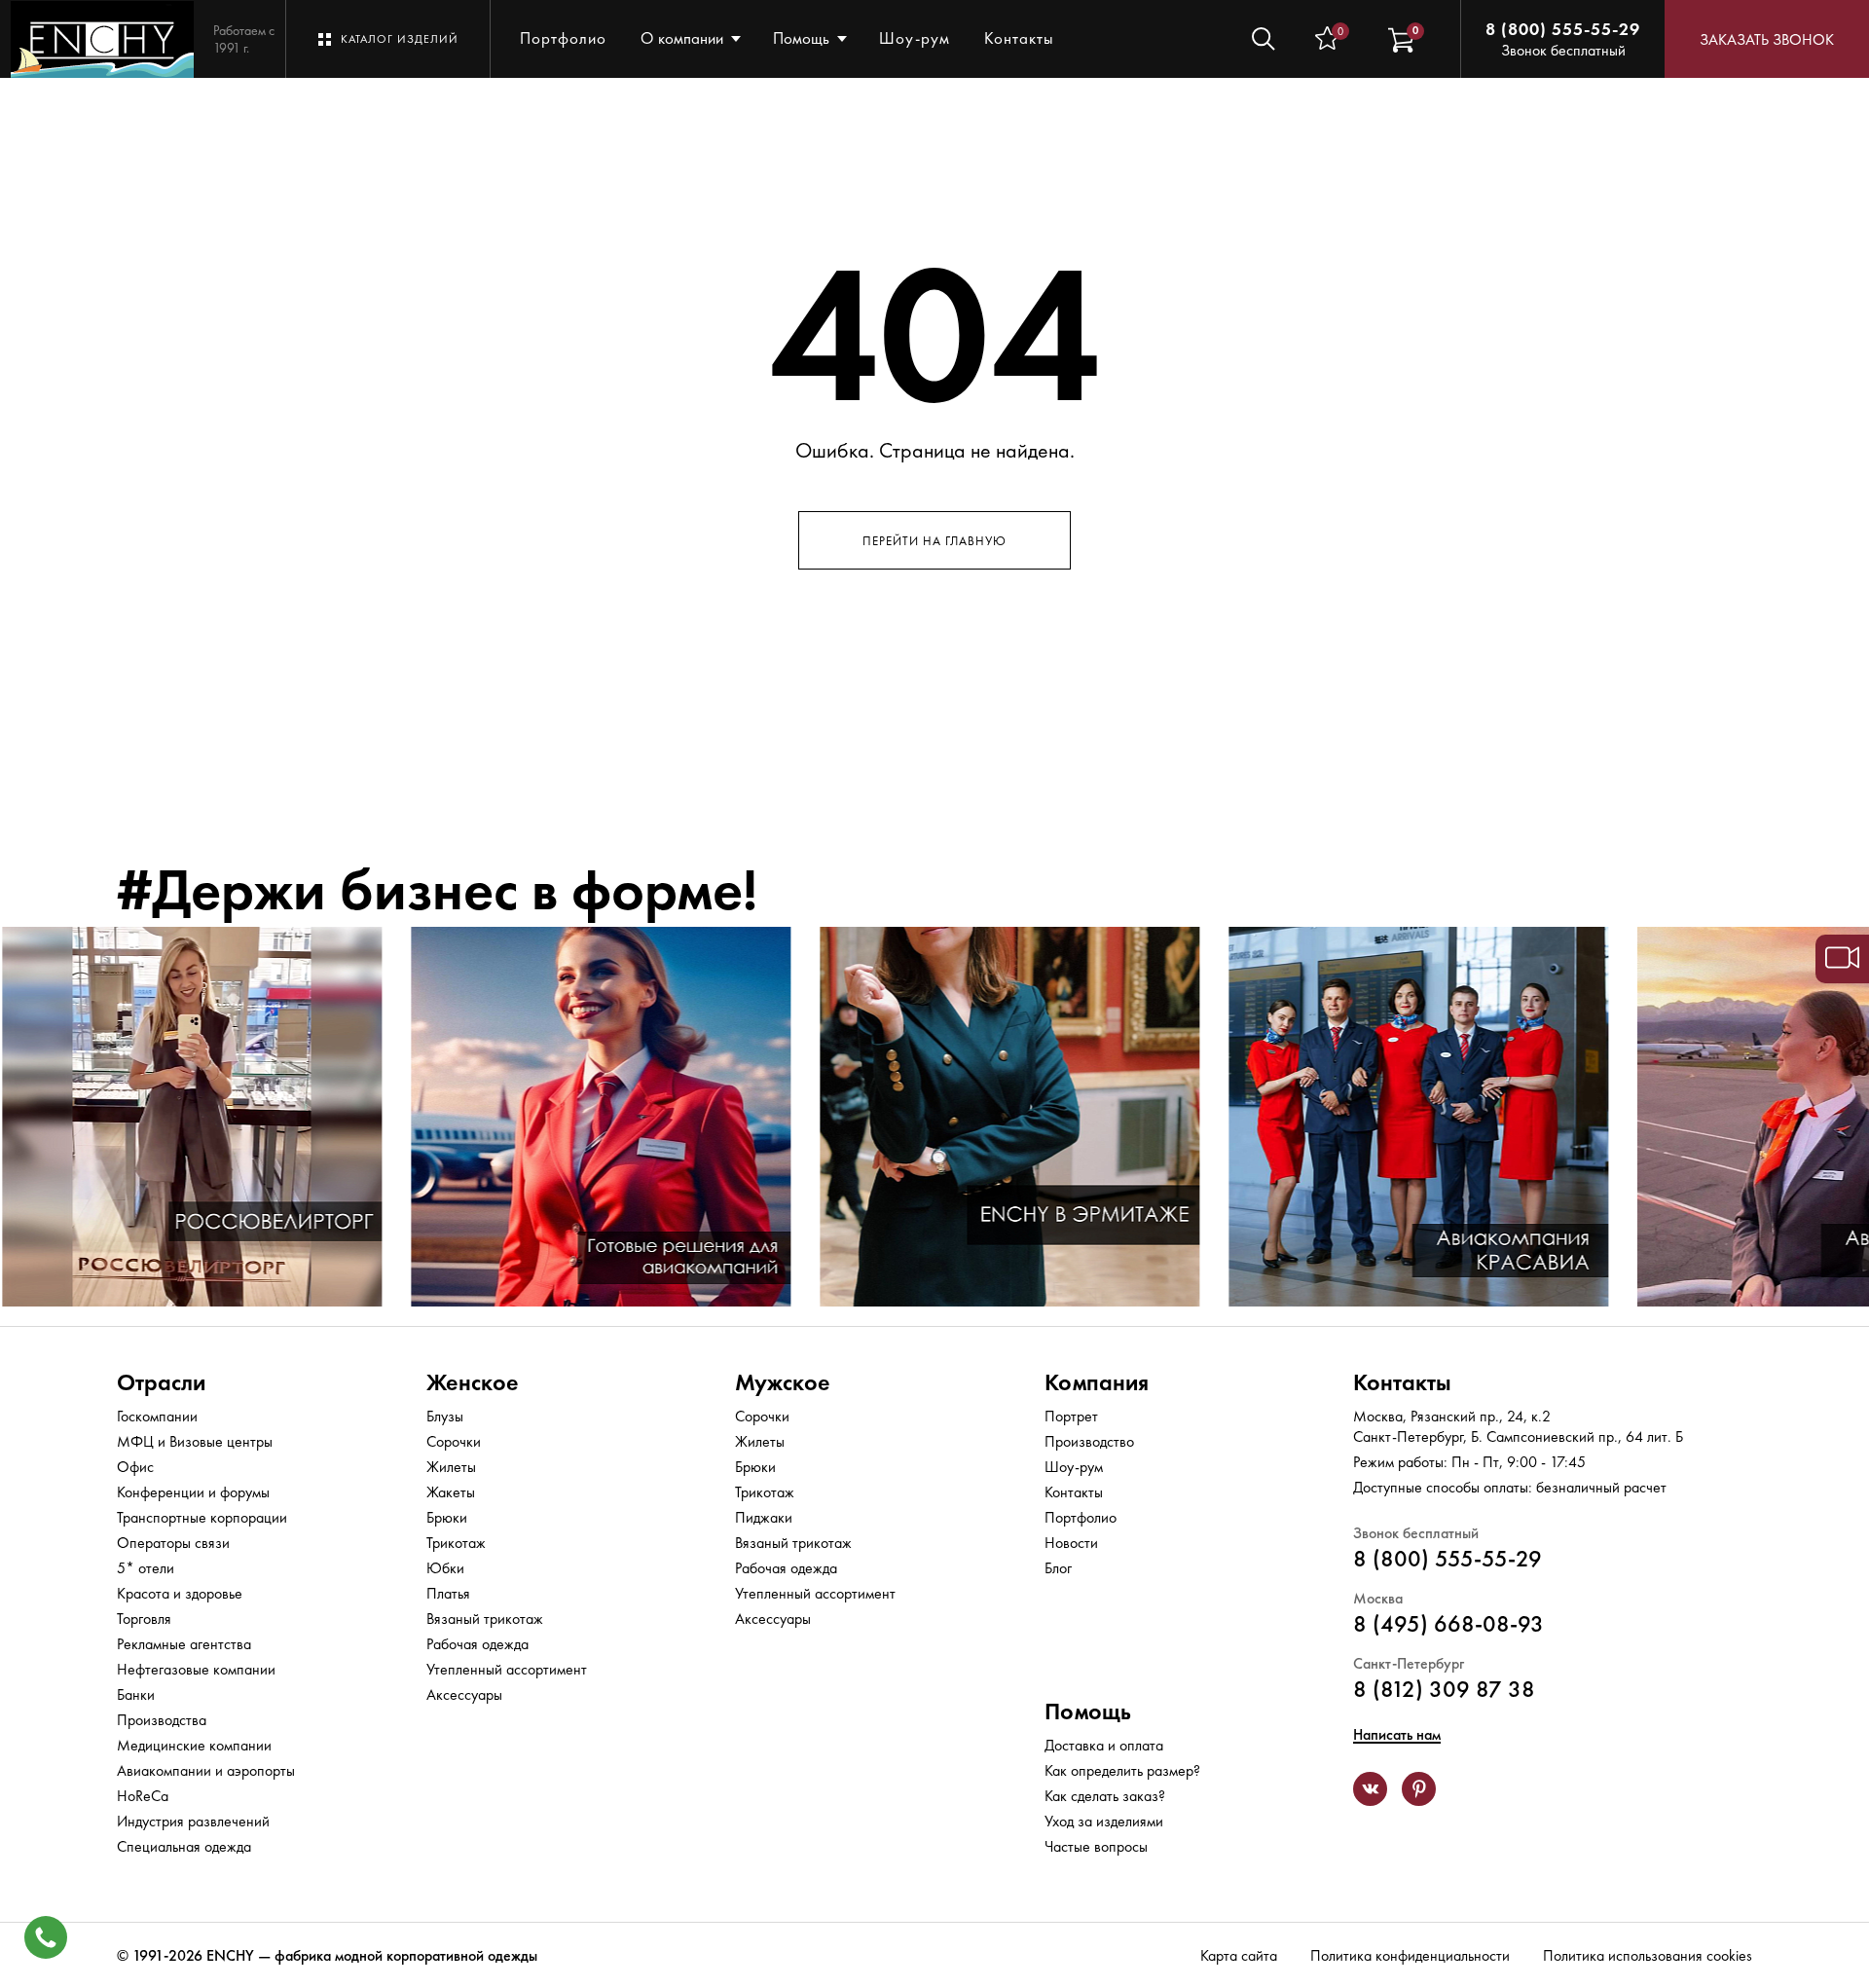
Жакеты (451, 1492)
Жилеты (451, 1467)
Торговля (144, 1619)
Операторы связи (173, 1543)
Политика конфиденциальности (1410, 1955)
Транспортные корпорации (202, 1517)
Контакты (1019, 38)
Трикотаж (456, 1543)
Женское (473, 1382)
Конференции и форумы (193, 1492)
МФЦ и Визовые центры (195, 1441)
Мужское (783, 1382)
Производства (162, 1720)
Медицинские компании (194, 1745)
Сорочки (454, 1441)
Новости (1071, 1543)
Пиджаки (764, 1517)
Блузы (445, 1416)
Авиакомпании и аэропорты (206, 1770)
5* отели (146, 1568)
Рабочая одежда (477, 1644)
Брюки (447, 1517)
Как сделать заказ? (1105, 1796)
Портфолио (563, 38)
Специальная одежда (184, 1846)
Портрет (1071, 1416)
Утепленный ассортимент (507, 1669)
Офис (135, 1467)
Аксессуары (464, 1694)
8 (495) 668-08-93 (1448, 1623)
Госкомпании (157, 1416)
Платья (448, 1593)
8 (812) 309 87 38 (1444, 1689)
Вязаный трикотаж (485, 1619)
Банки (136, 1694)
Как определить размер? (1122, 1770)
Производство (1089, 1441)
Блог (1058, 1568)
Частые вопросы (1096, 1846)
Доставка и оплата (1104, 1745)
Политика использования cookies (1648, 1955)
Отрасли (161, 1382)
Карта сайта (1239, 1955)
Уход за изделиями (1104, 1821)
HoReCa (143, 1796)
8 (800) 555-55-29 (1563, 29)
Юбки (445, 1568)
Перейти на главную (934, 541)
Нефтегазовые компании (196, 1669)
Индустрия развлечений (193, 1821)
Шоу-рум (915, 38)
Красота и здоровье (180, 1593)
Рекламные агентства (184, 1644)
